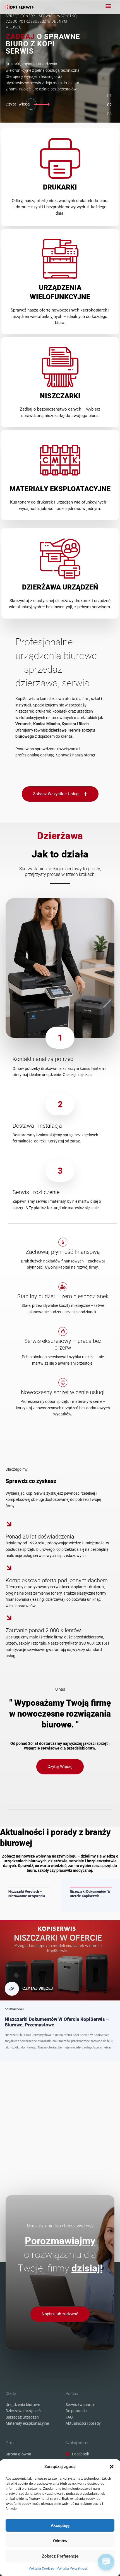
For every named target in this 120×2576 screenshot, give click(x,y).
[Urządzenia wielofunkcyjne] (60, 259)
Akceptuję (60, 2525)
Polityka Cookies (41, 2568)
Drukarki (60, 187)
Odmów (60, 2541)
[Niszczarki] (60, 367)
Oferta (11, 2393)
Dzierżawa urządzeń (60, 587)
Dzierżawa (60, 836)
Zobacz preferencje (60, 2556)
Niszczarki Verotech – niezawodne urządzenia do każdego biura (29, 1894)
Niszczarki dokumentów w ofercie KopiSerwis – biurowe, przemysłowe (90, 1894)
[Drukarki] (60, 158)
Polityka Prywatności (73, 2568)
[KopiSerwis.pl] (20, 7)
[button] (112, 2467)
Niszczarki (60, 396)
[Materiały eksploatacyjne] (60, 460)
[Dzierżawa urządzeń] (60, 558)
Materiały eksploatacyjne (60, 489)
